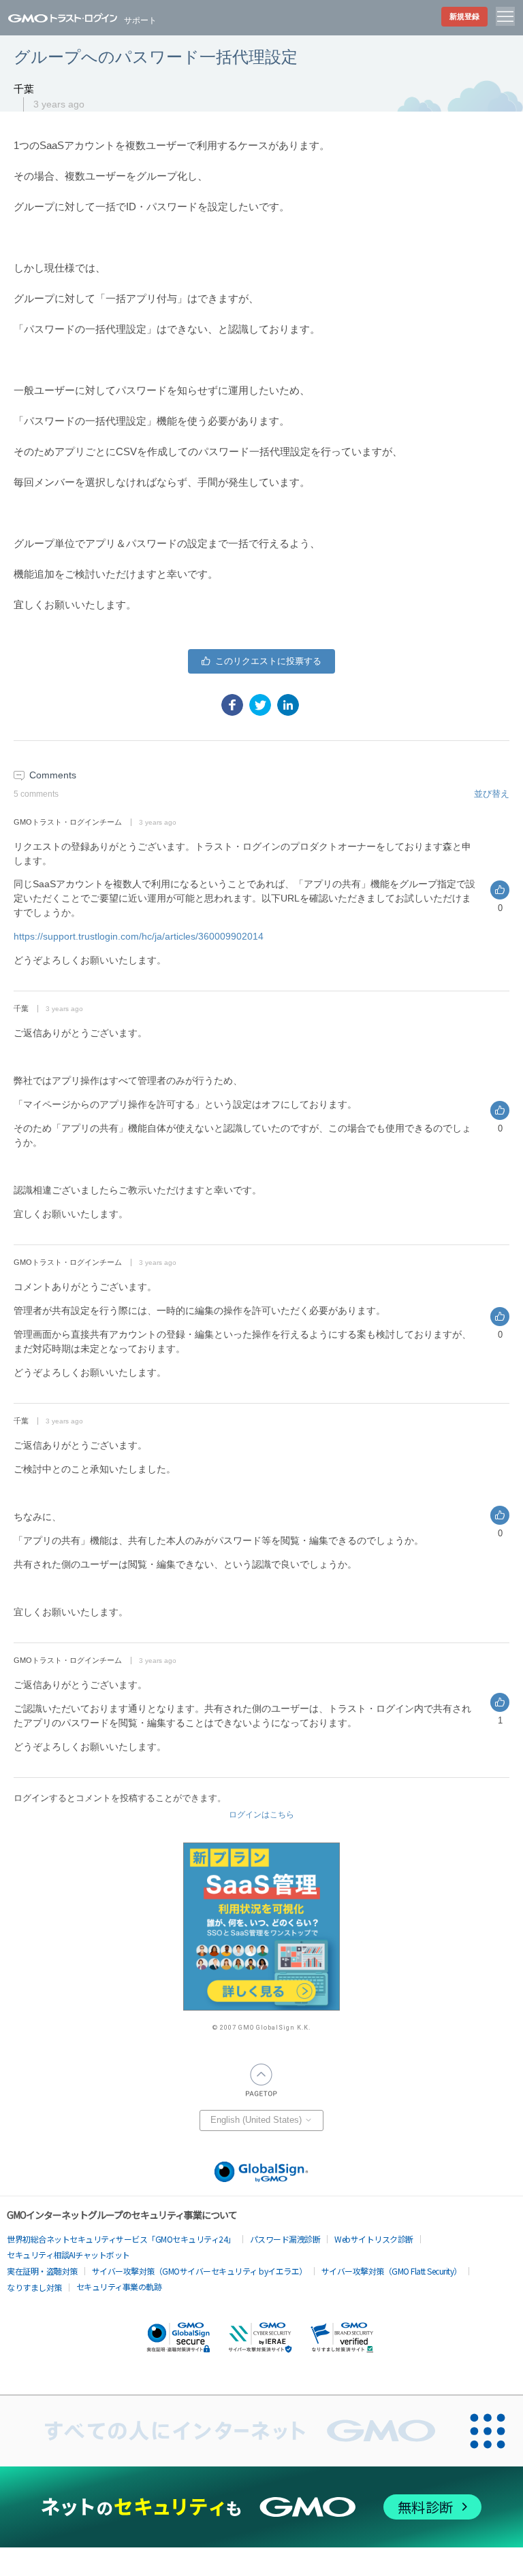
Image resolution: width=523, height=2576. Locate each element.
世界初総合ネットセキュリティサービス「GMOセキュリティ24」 (121, 2239)
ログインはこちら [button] (261, 1815)
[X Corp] (260, 705)
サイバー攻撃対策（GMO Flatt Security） (392, 2271)
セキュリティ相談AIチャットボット (68, 2255)
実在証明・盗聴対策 (42, 2271)
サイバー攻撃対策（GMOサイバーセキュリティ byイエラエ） (200, 2271)
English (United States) (257, 2120)
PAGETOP (261, 2080)
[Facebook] (232, 705)
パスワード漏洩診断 (285, 2239)
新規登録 (464, 16)
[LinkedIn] (288, 705)
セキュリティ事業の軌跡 (119, 2286)
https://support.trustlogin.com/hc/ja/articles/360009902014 (139, 936)
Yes (261, 661)
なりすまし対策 (34, 2287)
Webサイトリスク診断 (374, 2239)
